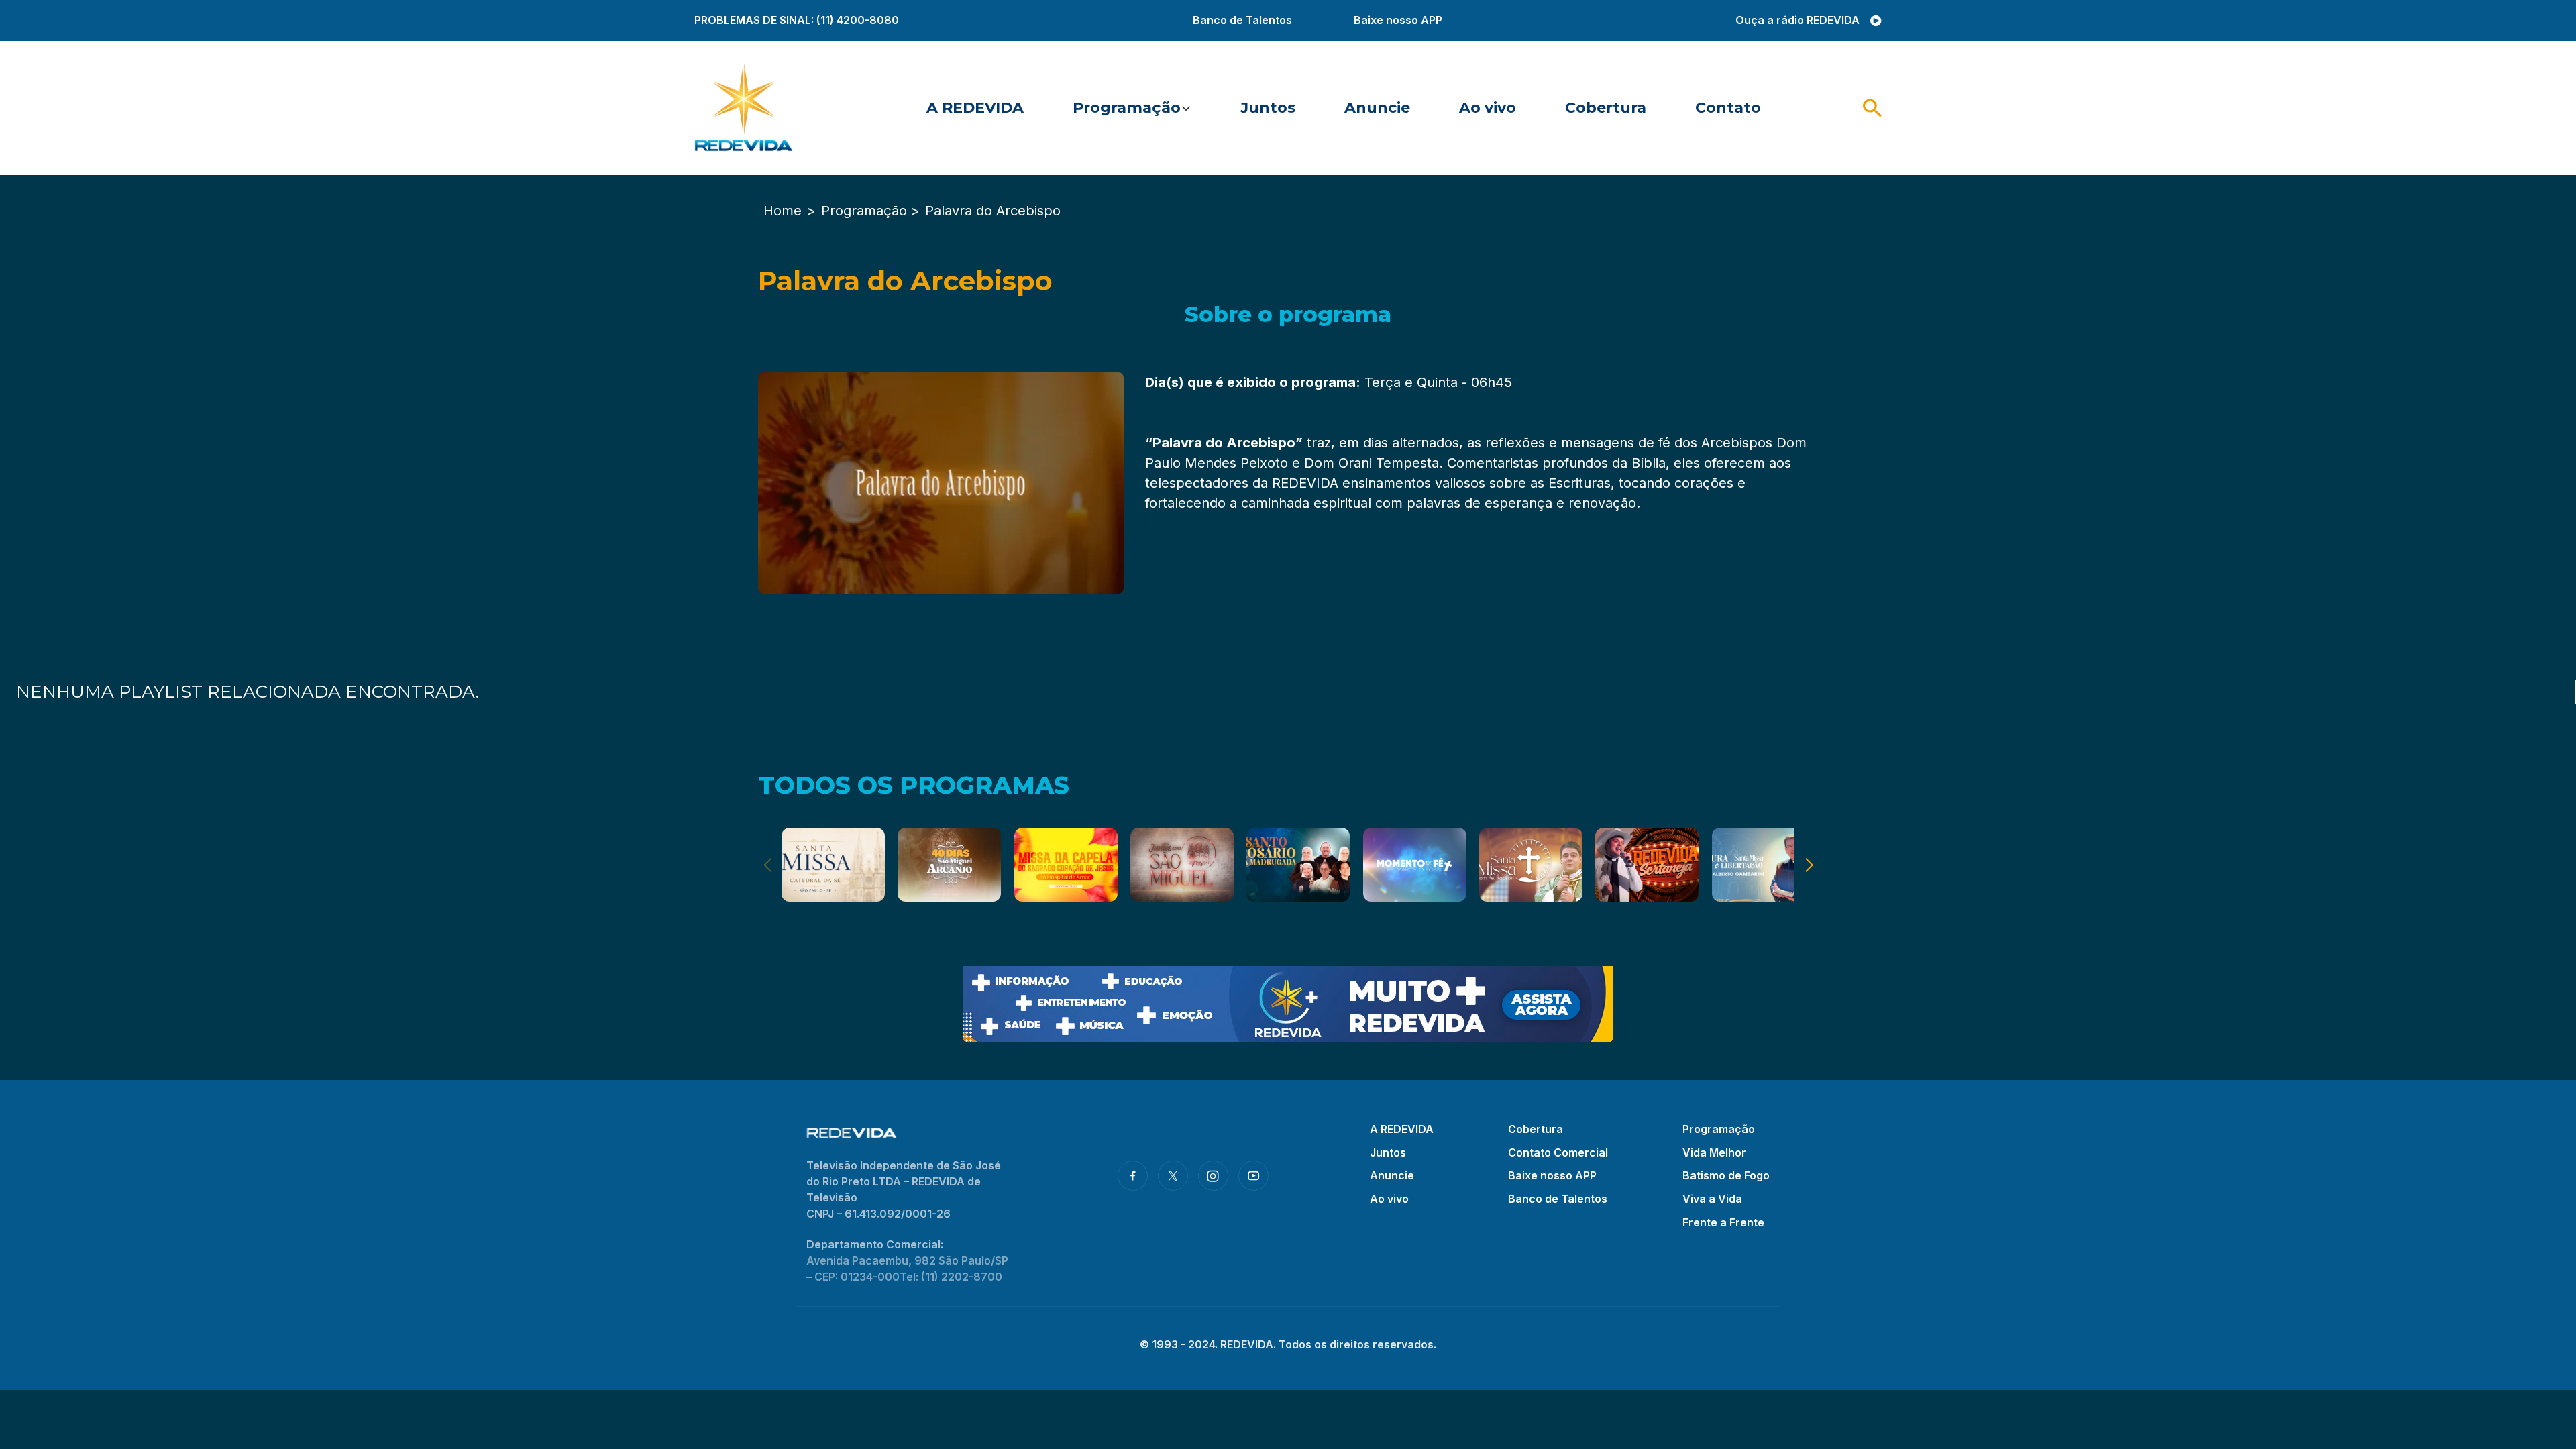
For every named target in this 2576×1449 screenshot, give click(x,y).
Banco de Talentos (1242, 20)
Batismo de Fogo (1726, 1175)
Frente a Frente (1723, 1222)
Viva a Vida (1712, 1199)
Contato (1728, 108)
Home (783, 211)
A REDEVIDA (975, 108)
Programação (1127, 108)
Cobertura (1606, 108)
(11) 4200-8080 (858, 20)
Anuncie (1377, 108)
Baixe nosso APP (1398, 20)
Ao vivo (1488, 108)
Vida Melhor (1714, 1152)
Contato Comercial (1558, 1152)
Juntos (1268, 108)
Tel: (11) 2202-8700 (951, 1277)
